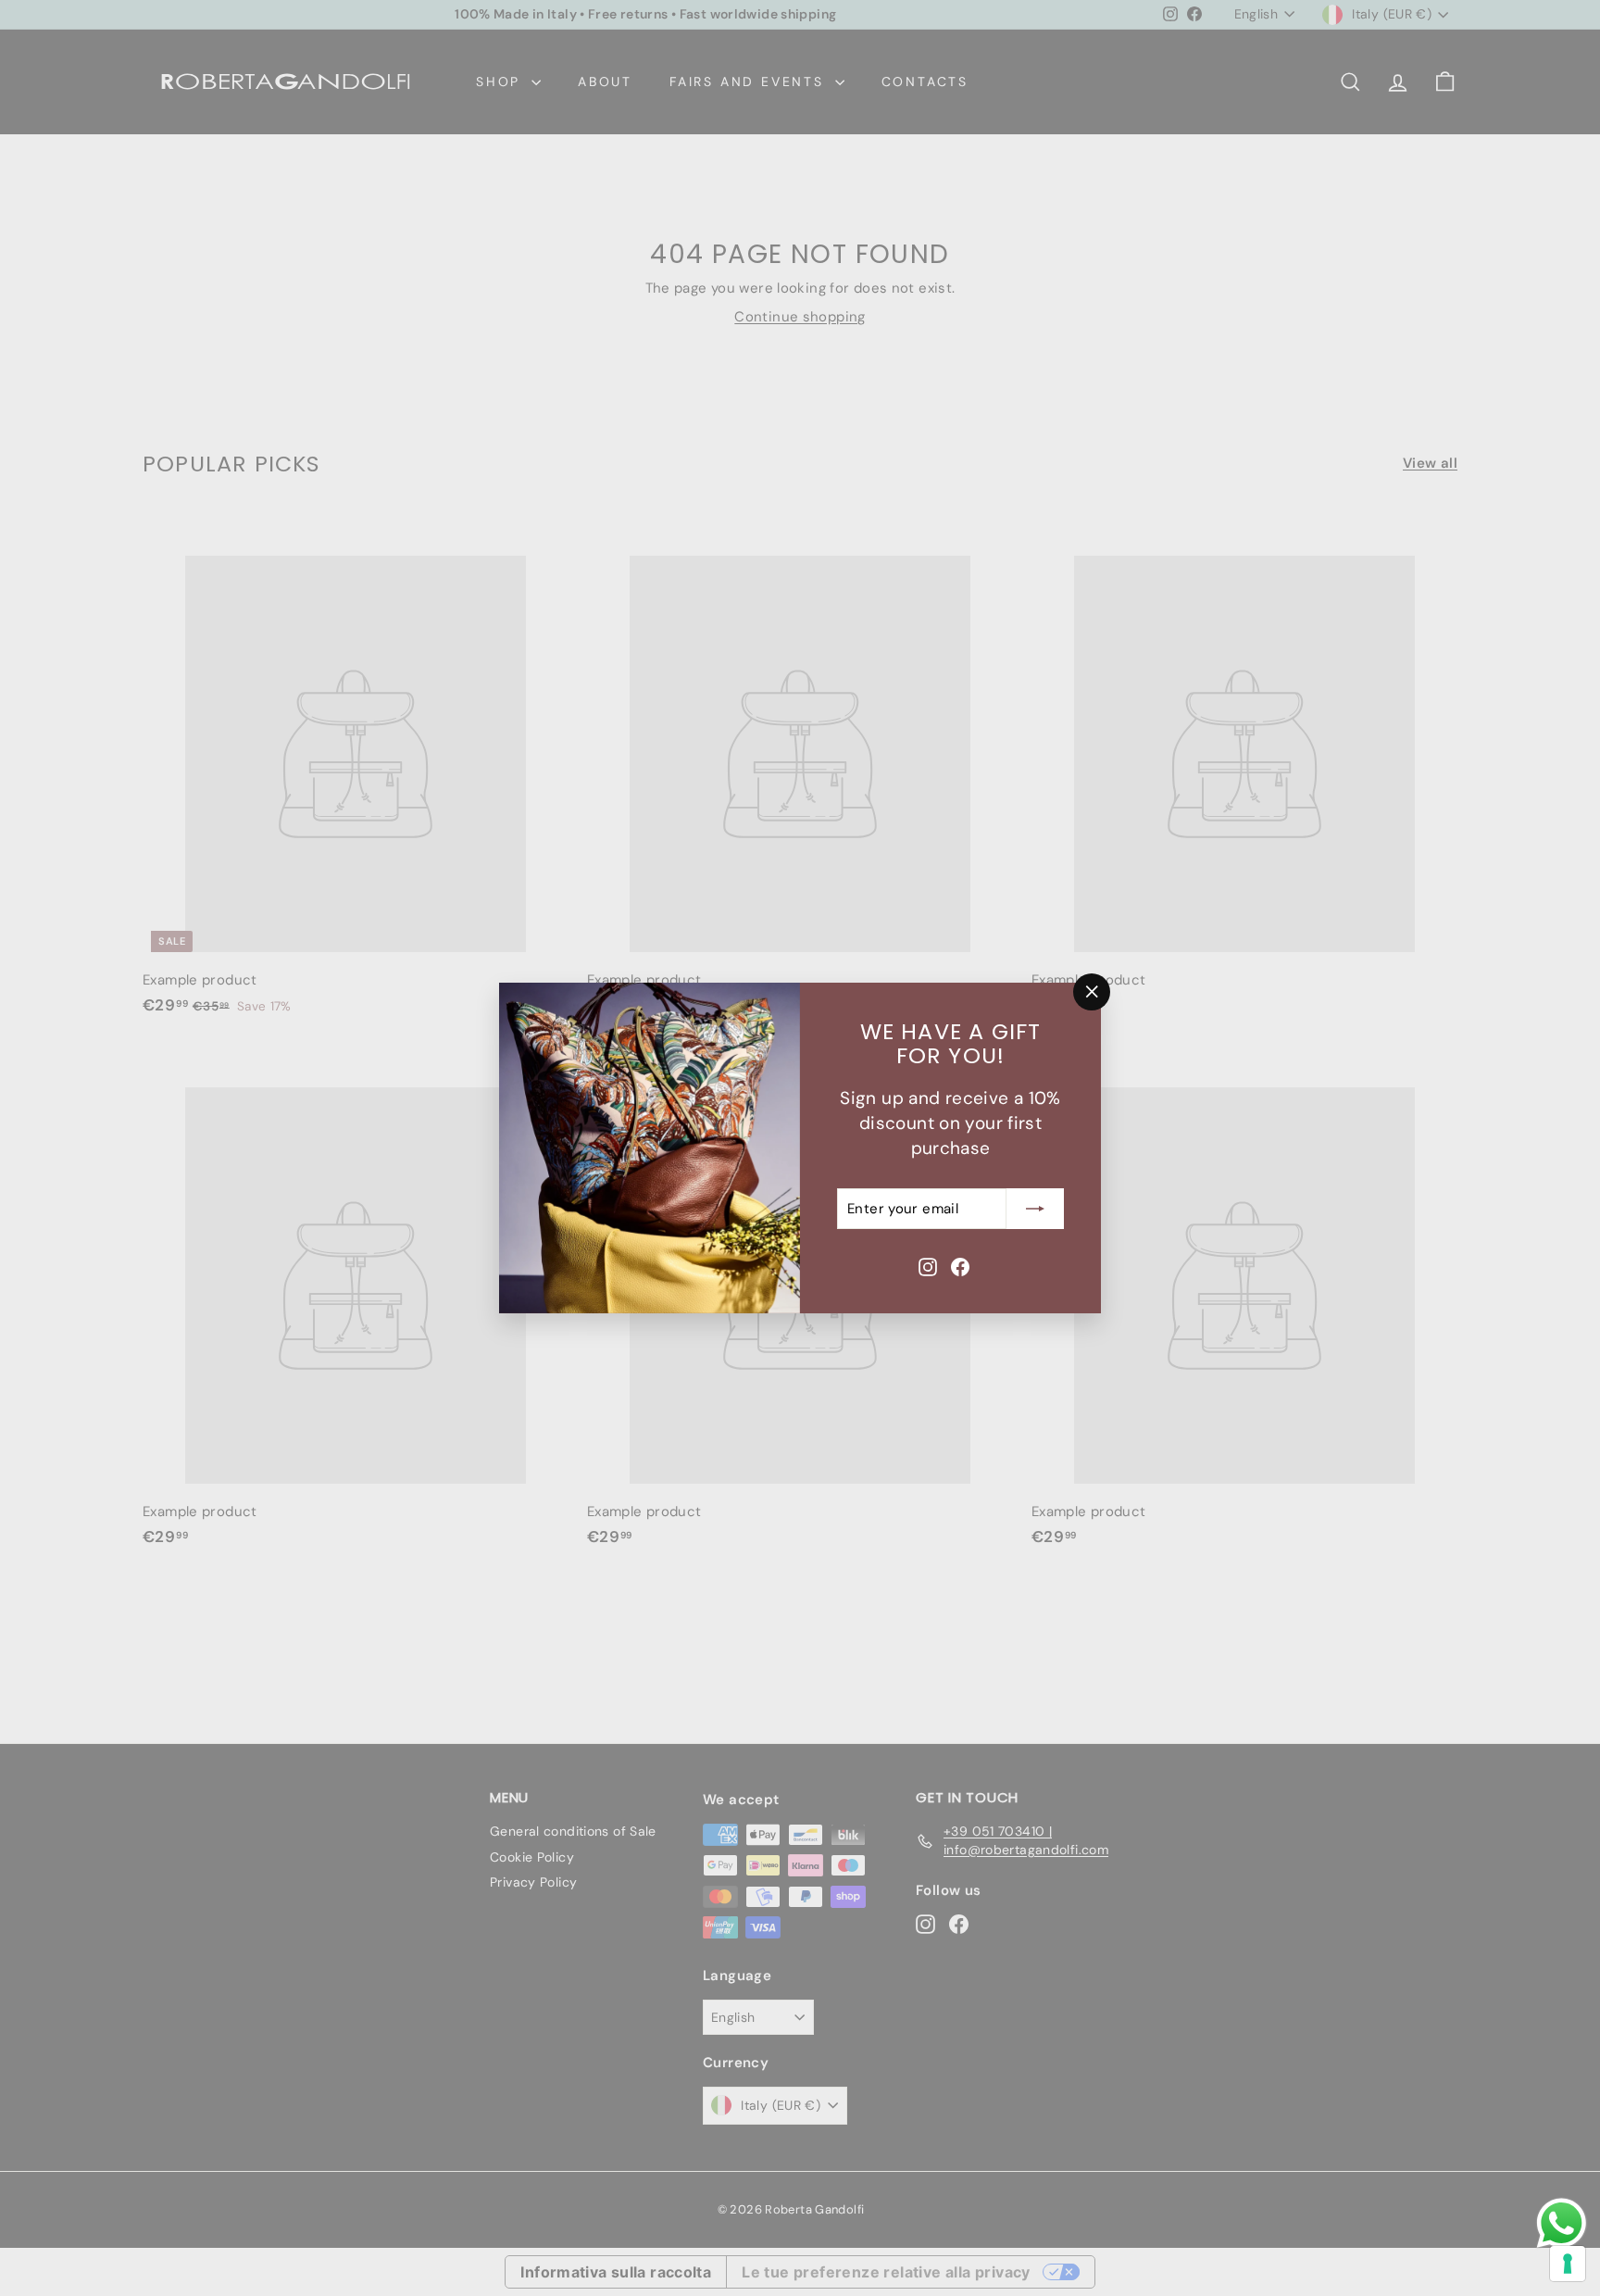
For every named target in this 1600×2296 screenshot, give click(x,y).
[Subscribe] (1035, 1209)
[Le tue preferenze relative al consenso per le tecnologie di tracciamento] (1568, 2264)
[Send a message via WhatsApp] (1562, 2223)
